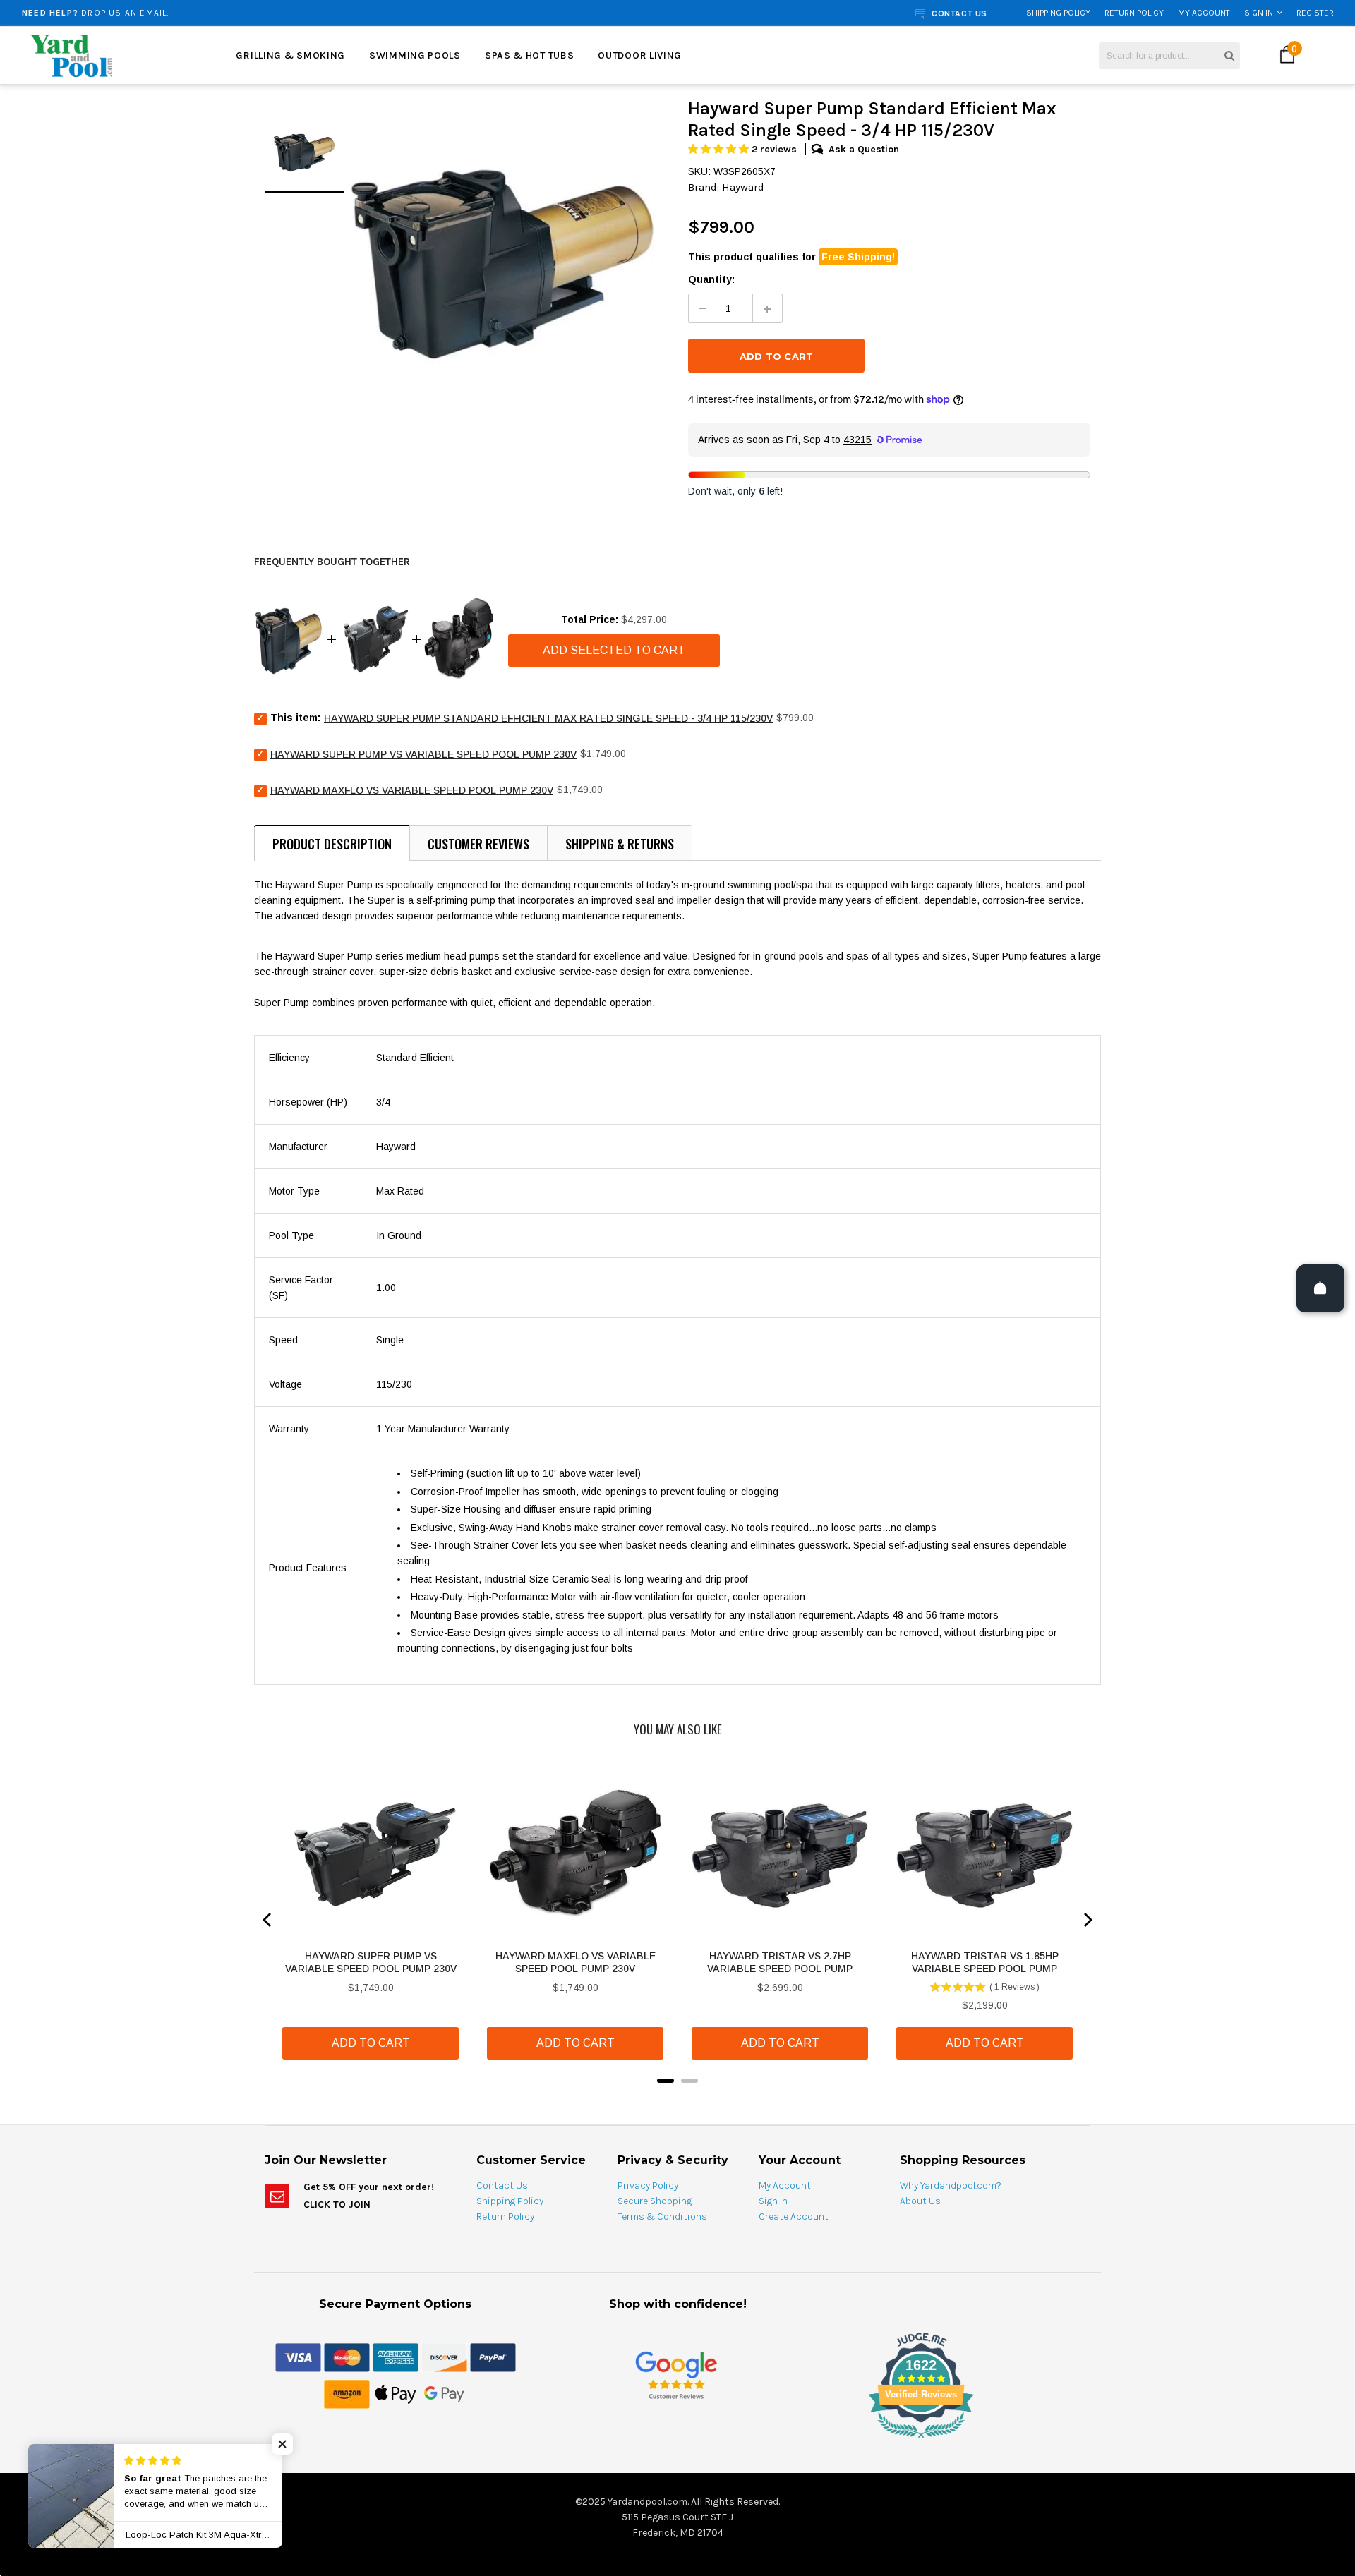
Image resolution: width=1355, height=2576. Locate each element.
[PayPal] (493, 2357)
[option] (251, 13)
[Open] (1320, 1288)
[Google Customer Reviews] (676, 2375)
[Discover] (444, 2357)
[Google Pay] (444, 2393)
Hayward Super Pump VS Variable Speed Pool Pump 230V (423, 754)
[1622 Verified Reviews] (677, 2441)
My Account (1204, 13)
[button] (720, 149)
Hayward (743, 187)
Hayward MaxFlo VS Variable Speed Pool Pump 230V (412, 790)
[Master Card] (347, 2357)
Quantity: (711, 279)
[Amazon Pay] (347, 2393)
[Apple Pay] (396, 2393)
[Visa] (298, 2357)
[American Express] (396, 2357)
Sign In (1259, 13)
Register (1315, 13)
